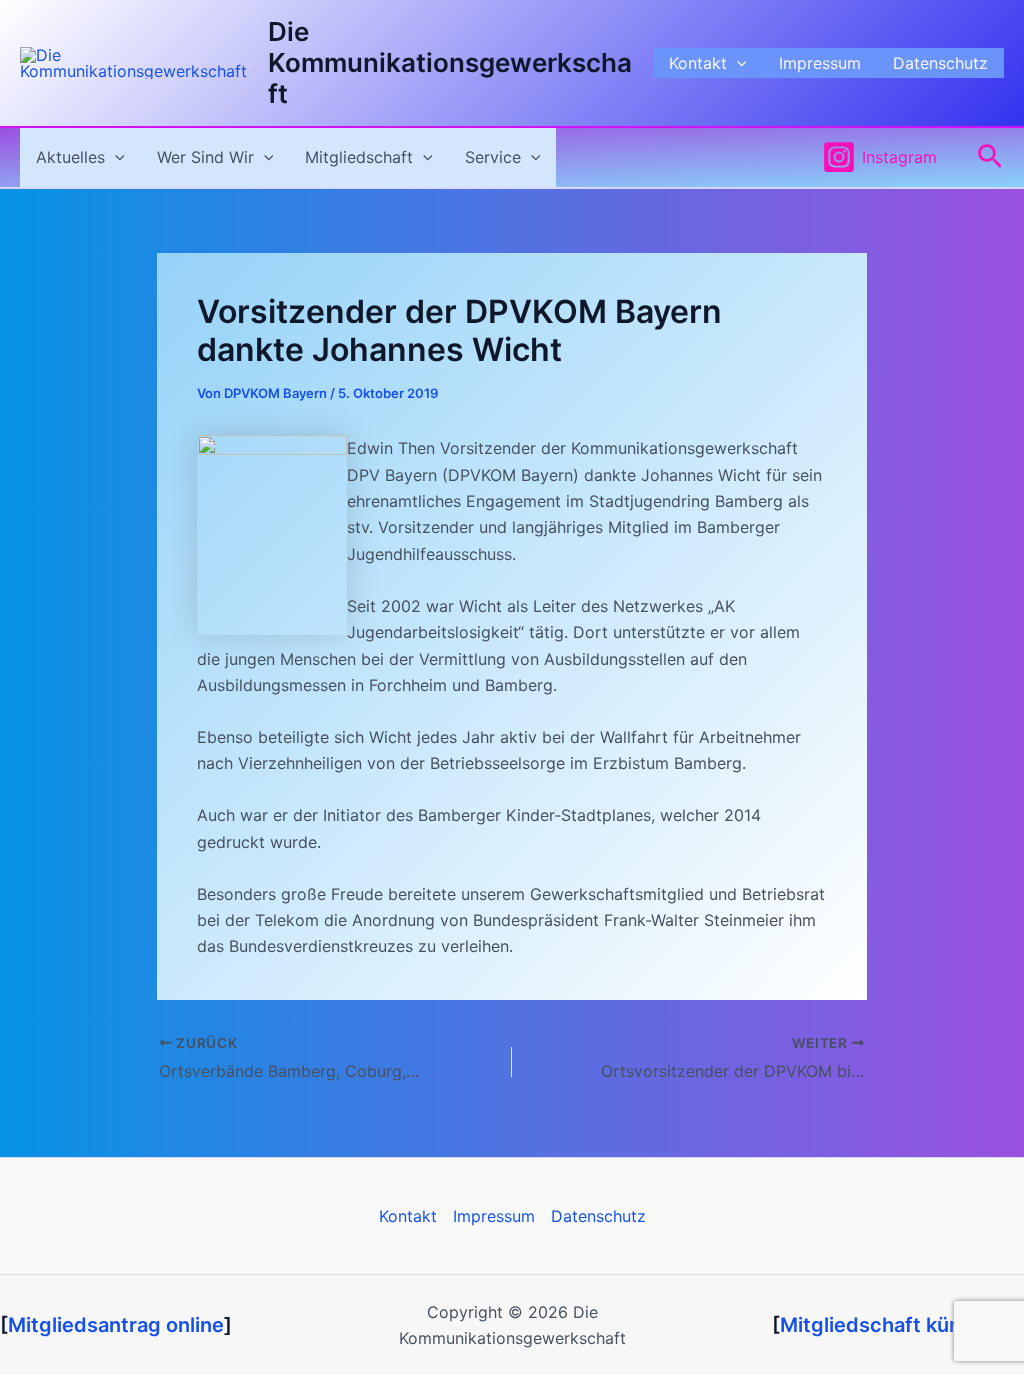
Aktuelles (70, 157)
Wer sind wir (205, 157)
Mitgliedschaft (359, 157)
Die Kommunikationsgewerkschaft (450, 62)
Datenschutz (940, 63)
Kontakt (698, 63)
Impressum (820, 63)
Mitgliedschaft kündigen (898, 1325)
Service (493, 157)
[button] (737, 63)
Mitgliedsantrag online (116, 1325)
